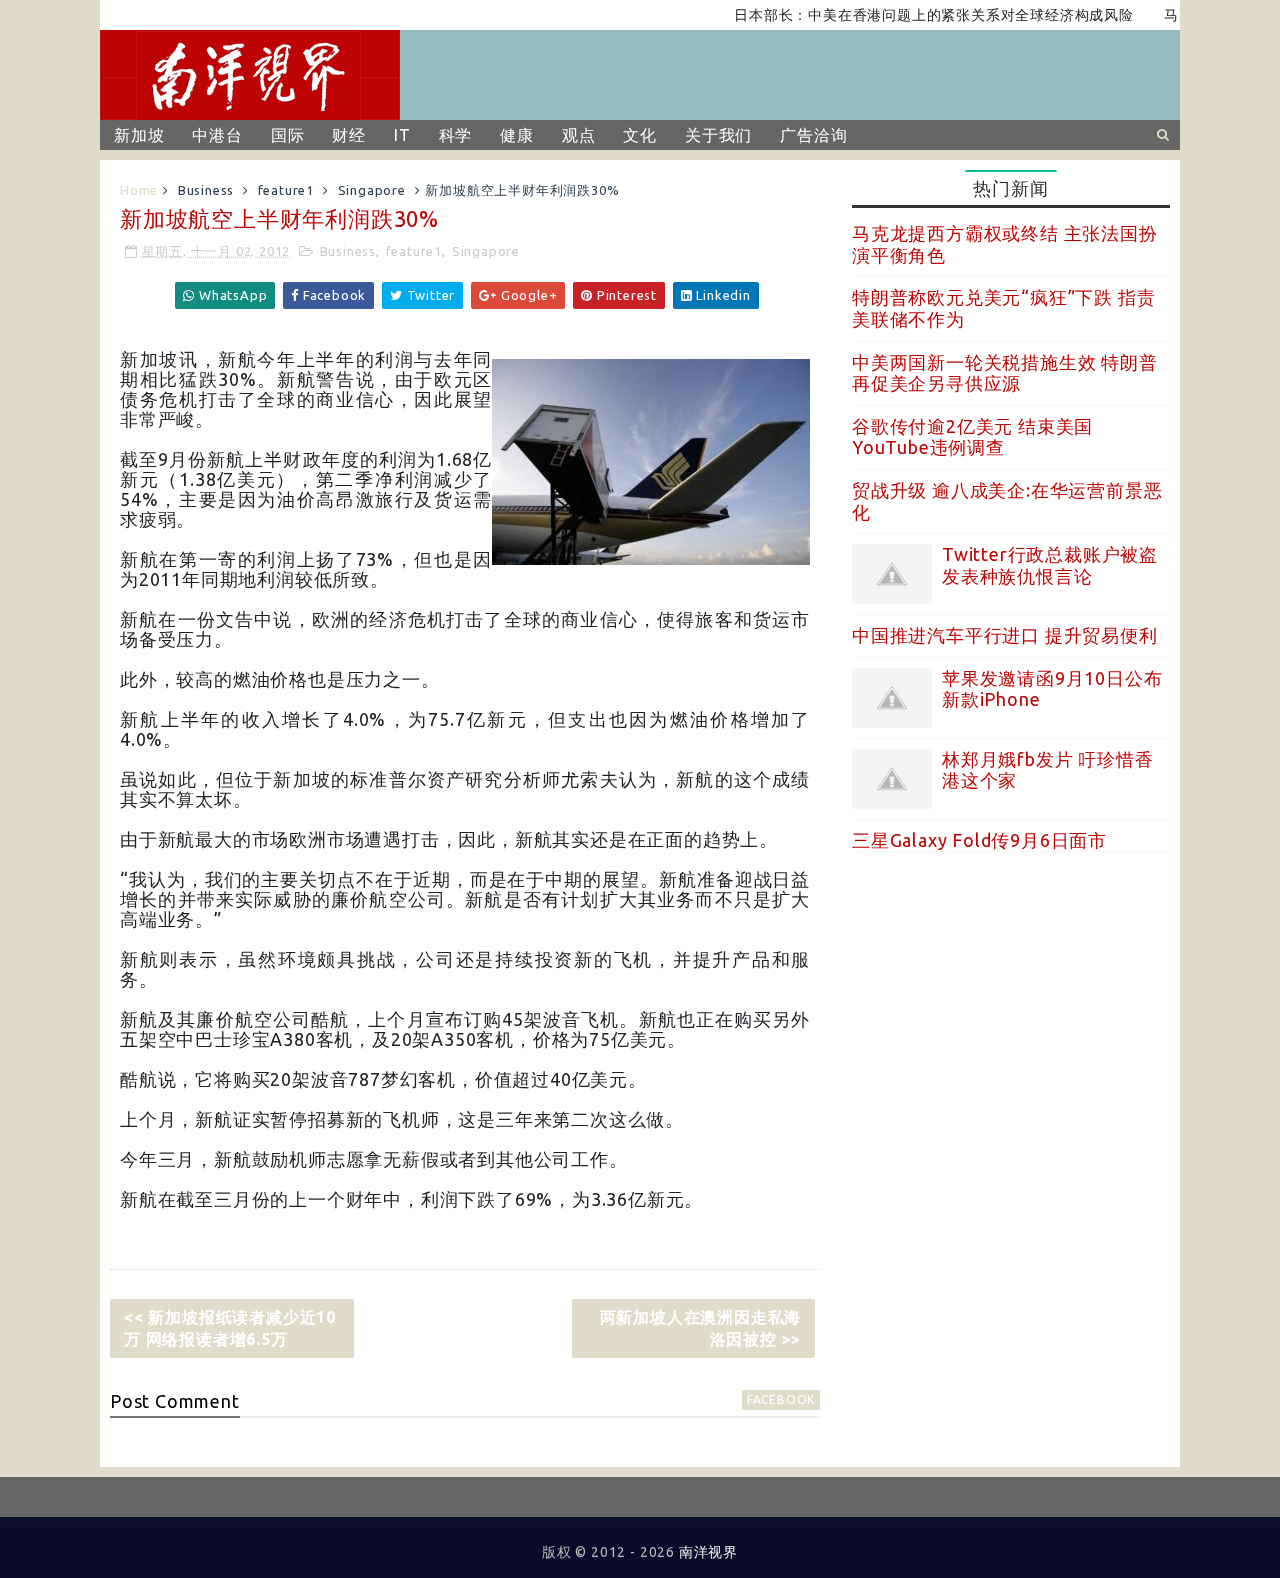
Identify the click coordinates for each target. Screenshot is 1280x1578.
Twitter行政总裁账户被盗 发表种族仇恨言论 (1050, 565)
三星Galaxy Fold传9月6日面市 (979, 840)
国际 (288, 135)
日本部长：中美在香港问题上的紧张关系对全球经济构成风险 (911, 15)
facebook (781, 1399)
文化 (640, 135)
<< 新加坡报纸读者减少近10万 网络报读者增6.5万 (230, 1328)
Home (139, 190)
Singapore (372, 190)
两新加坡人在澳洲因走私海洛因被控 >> (701, 1328)
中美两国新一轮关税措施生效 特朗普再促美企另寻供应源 (1005, 373)
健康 (517, 135)
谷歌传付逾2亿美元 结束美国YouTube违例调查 (972, 437)
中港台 (217, 135)
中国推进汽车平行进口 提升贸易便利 (1005, 635)
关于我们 (718, 135)
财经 (349, 135)
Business (206, 190)
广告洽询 (813, 135)
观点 (579, 135)
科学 (456, 135)
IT (402, 135)
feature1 (286, 190)
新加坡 (139, 135)
